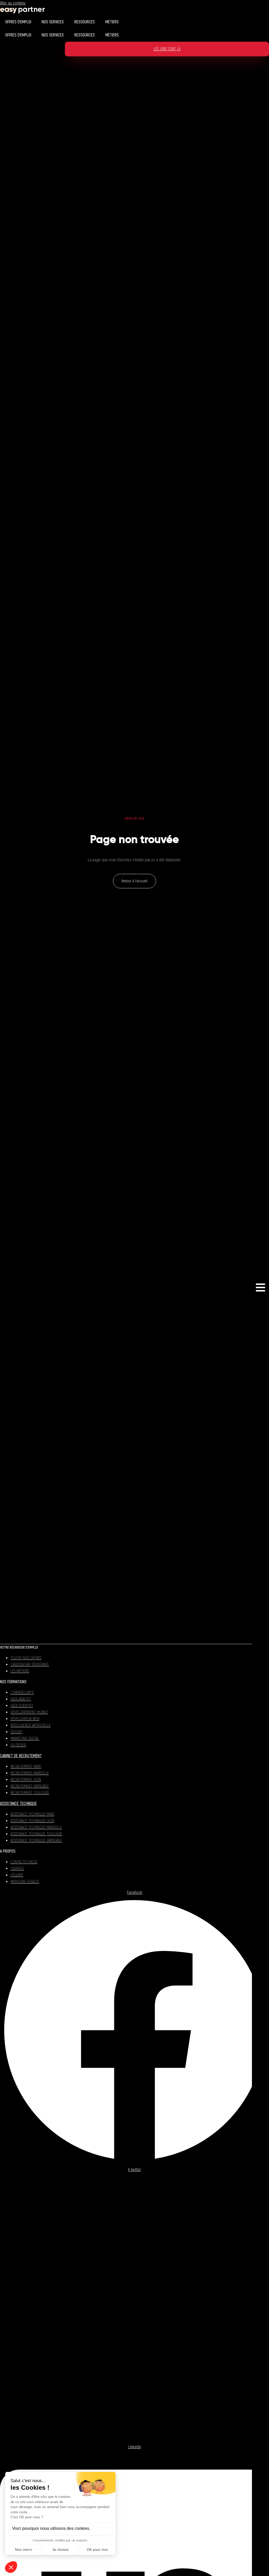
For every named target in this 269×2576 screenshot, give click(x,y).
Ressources (85, 22)
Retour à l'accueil (134, 881)
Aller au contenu (13, 3)
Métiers (112, 22)
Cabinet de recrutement (21, 1756)
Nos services (53, 22)
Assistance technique (18, 1804)
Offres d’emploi (18, 22)
